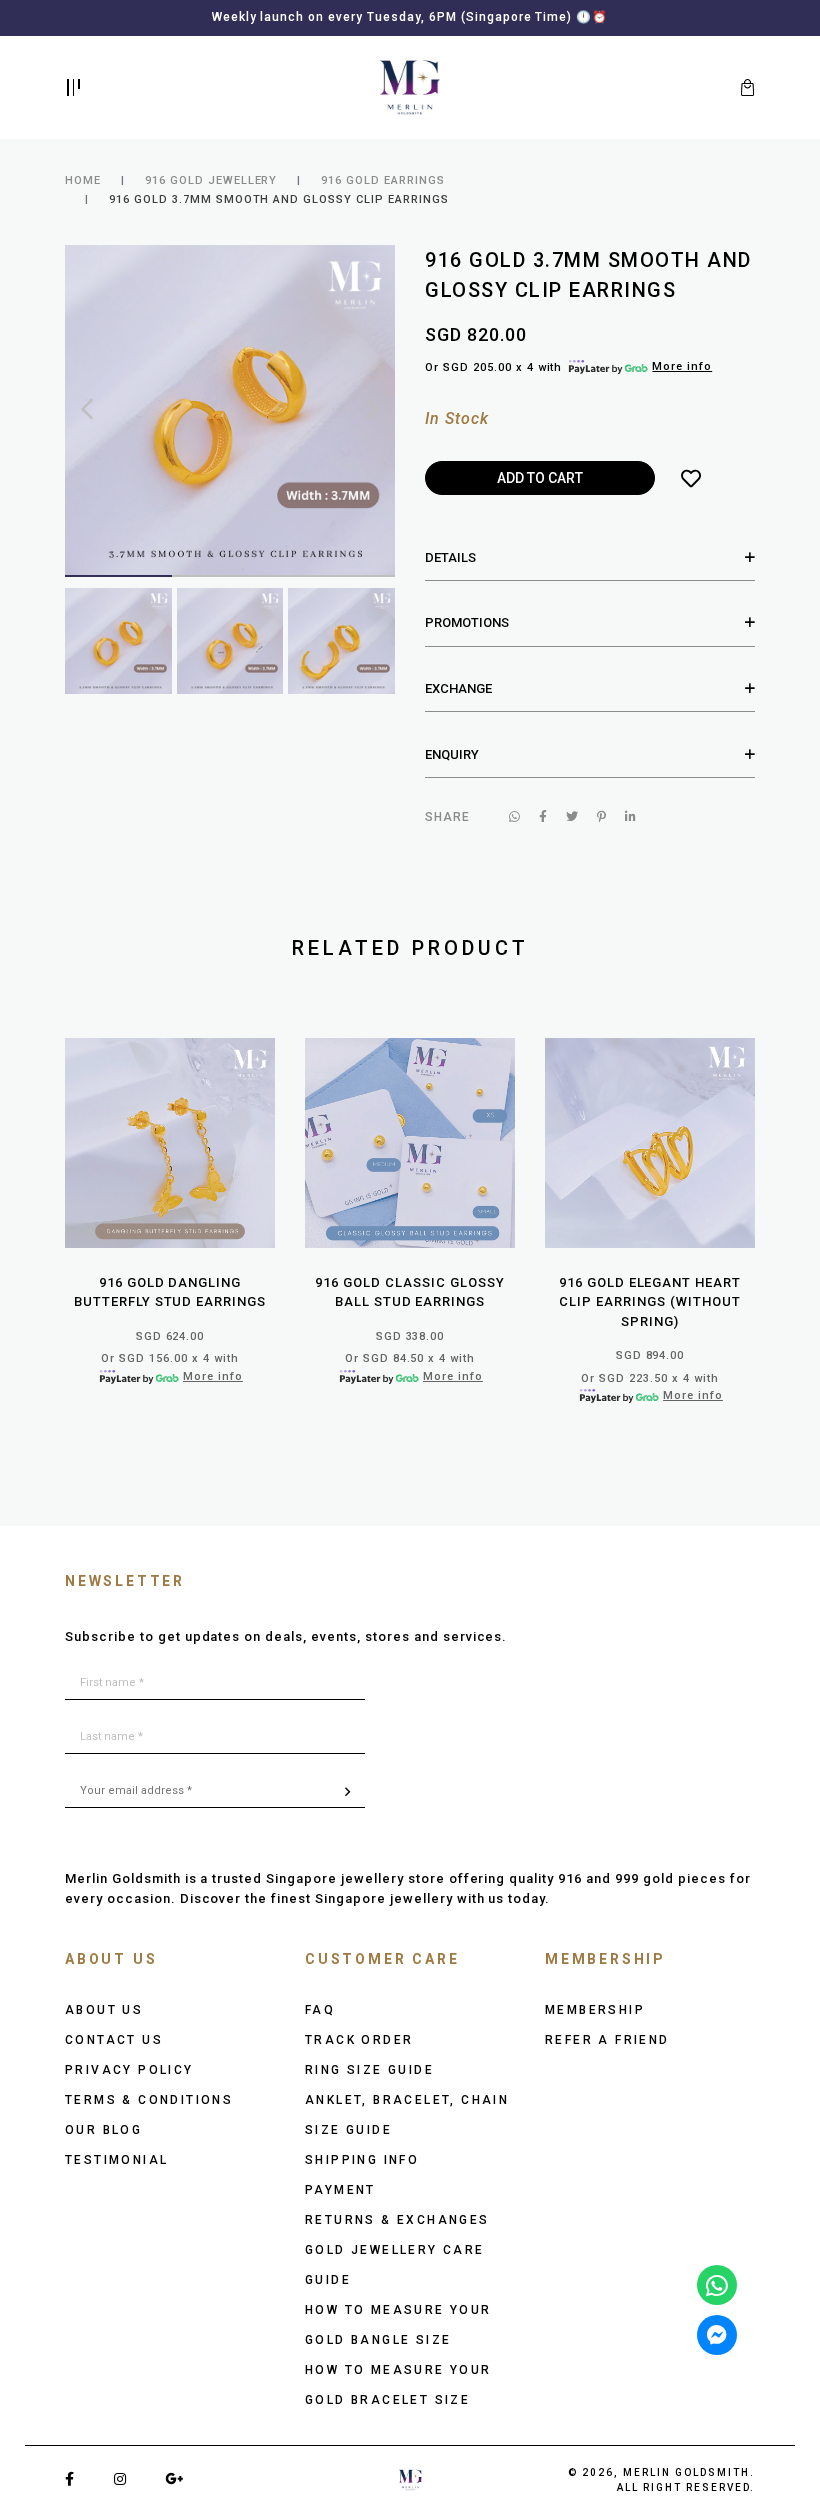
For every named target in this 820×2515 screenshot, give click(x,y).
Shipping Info (362, 2160)
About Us (104, 2010)
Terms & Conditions (149, 2100)
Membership (595, 2010)
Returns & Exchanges (397, 2220)
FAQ (320, 2010)
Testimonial (116, 2160)
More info (682, 366)
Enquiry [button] (452, 754)
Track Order (359, 2040)
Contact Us (114, 2040)
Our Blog (103, 2130)
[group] (118, 641)
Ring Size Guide (369, 2070)
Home (83, 180)
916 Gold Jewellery (211, 180)
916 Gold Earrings (383, 180)
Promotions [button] (467, 622)
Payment (340, 2190)
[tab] (590, 558)
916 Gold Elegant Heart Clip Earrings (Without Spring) (650, 1302)
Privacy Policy (129, 2070)
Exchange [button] (458, 688)
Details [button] (450, 557)
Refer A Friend (607, 2040)
